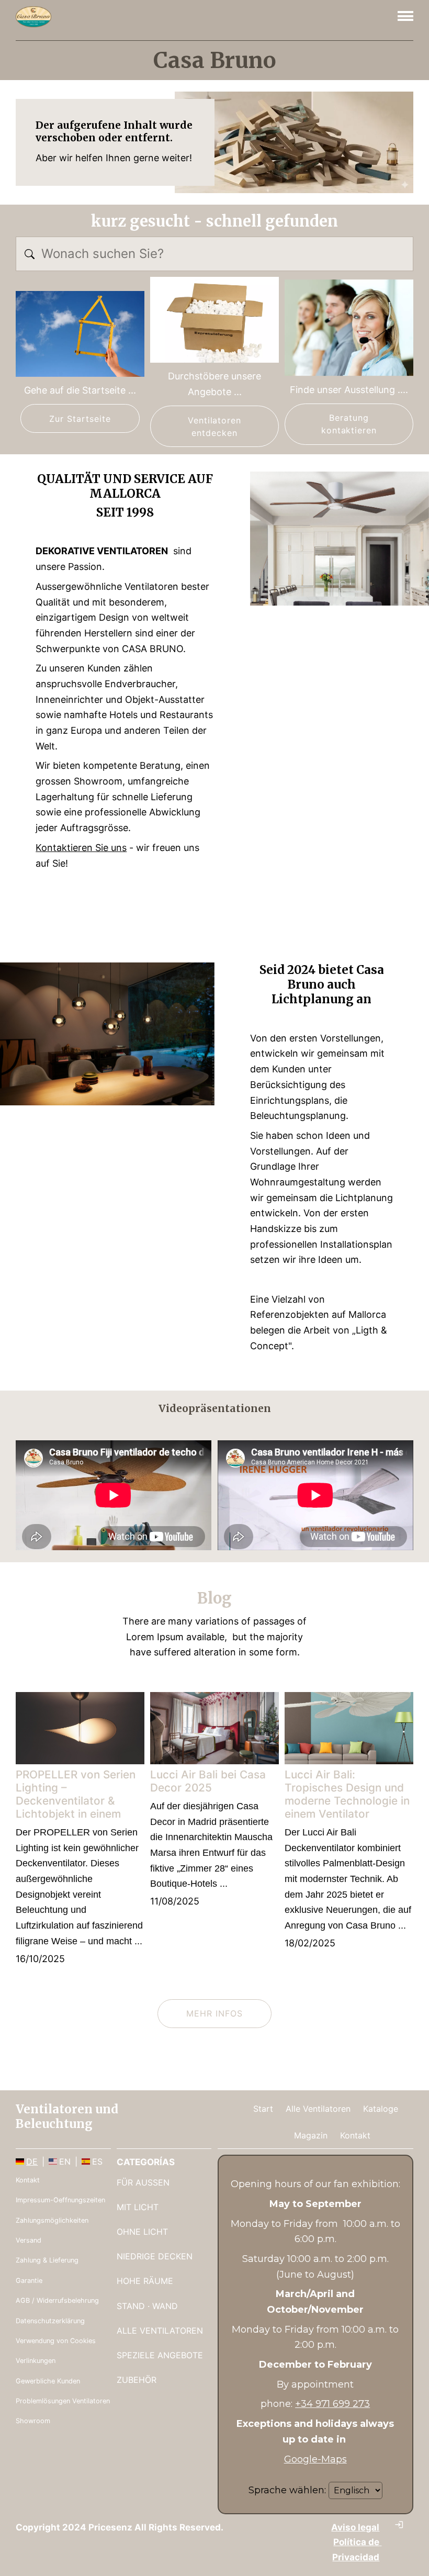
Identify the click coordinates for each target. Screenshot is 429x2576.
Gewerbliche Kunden (48, 2381)
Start (263, 2109)
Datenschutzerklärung (50, 2321)
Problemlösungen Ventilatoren (63, 2401)
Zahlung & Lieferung (47, 2260)
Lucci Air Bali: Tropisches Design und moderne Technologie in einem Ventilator (347, 1794)
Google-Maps (315, 2459)
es (97, 2161)
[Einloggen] (399, 2525)
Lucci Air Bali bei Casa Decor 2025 (208, 1781)
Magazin (311, 2135)
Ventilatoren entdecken (215, 427)
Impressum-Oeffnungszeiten (60, 2200)
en (65, 2161)
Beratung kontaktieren (349, 424)
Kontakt (355, 2135)
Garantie (29, 2281)
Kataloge (381, 2109)
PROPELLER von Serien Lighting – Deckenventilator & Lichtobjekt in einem (76, 1794)
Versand (29, 2240)
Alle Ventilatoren (318, 2109)
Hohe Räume (145, 2281)
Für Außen (143, 2182)
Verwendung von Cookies (56, 2341)
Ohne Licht (142, 2232)
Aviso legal (355, 2527)
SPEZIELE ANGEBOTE (160, 2355)
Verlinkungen (36, 2361)
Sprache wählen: (287, 2490)
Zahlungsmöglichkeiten (52, 2220)
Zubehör (137, 2380)
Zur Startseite (80, 419)
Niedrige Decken (155, 2256)
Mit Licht (138, 2207)
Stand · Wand (147, 2306)
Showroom (33, 2421)
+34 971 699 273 (332, 2404)
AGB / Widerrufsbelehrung (57, 2300)
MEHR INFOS (214, 2013)
